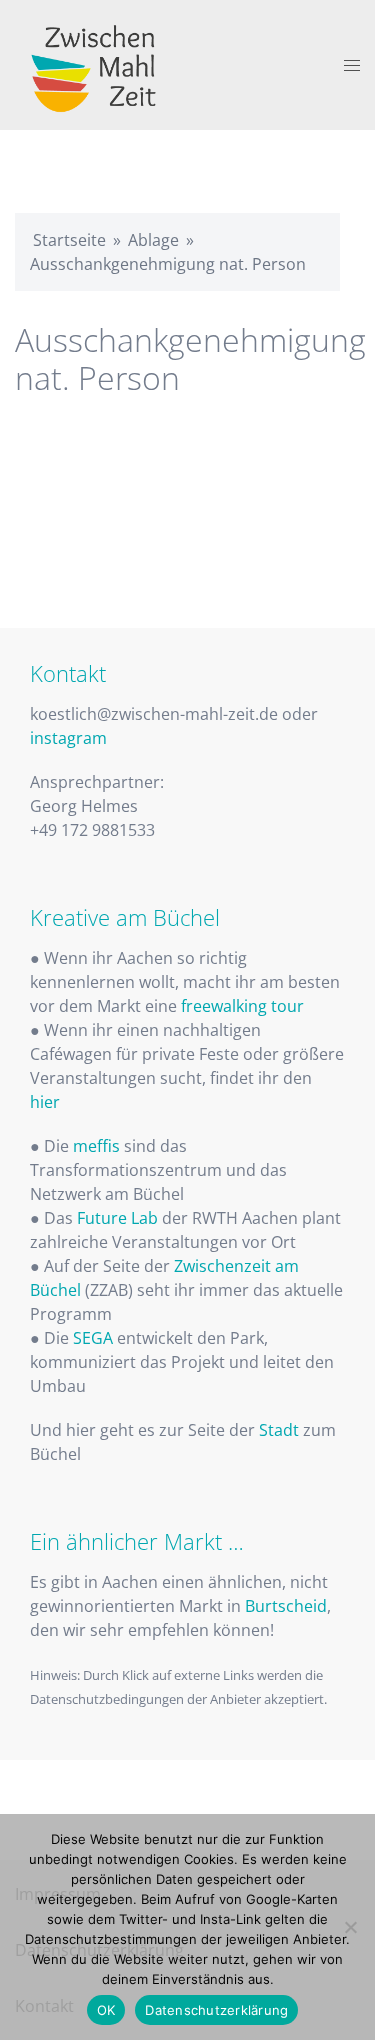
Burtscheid (286, 1606)
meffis (96, 1146)
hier (45, 1102)
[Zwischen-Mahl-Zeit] (96, 63)
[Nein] (350, 1927)
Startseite (69, 240)
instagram (68, 738)
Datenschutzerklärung (216, 2010)
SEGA (93, 1338)
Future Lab (117, 1218)
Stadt (279, 1430)
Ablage (153, 240)
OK (106, 2010)
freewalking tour (242, 1006)
